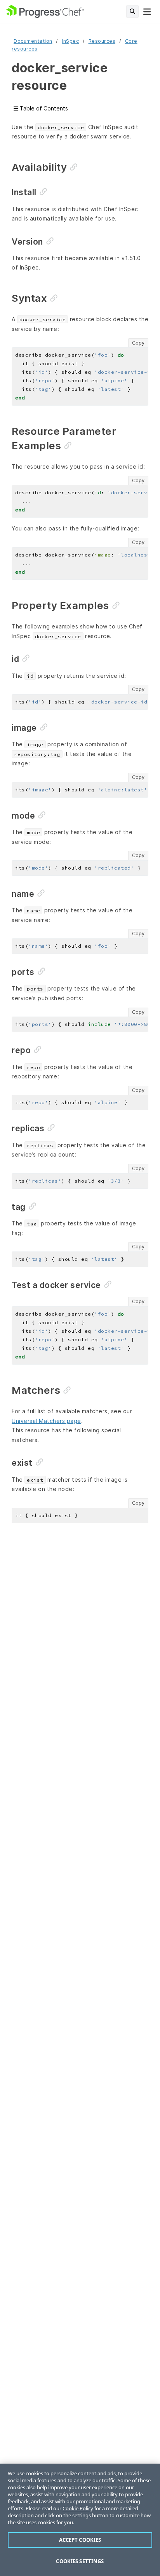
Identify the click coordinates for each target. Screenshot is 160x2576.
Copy (138, 343)
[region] (80, 2520)
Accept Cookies (80, 2540)
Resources (102, 41)
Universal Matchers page (46, 1421)
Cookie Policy (78, 2508)
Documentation (33, 41)
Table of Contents (43, 108)
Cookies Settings (80, 2561)
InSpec (70, 41)
